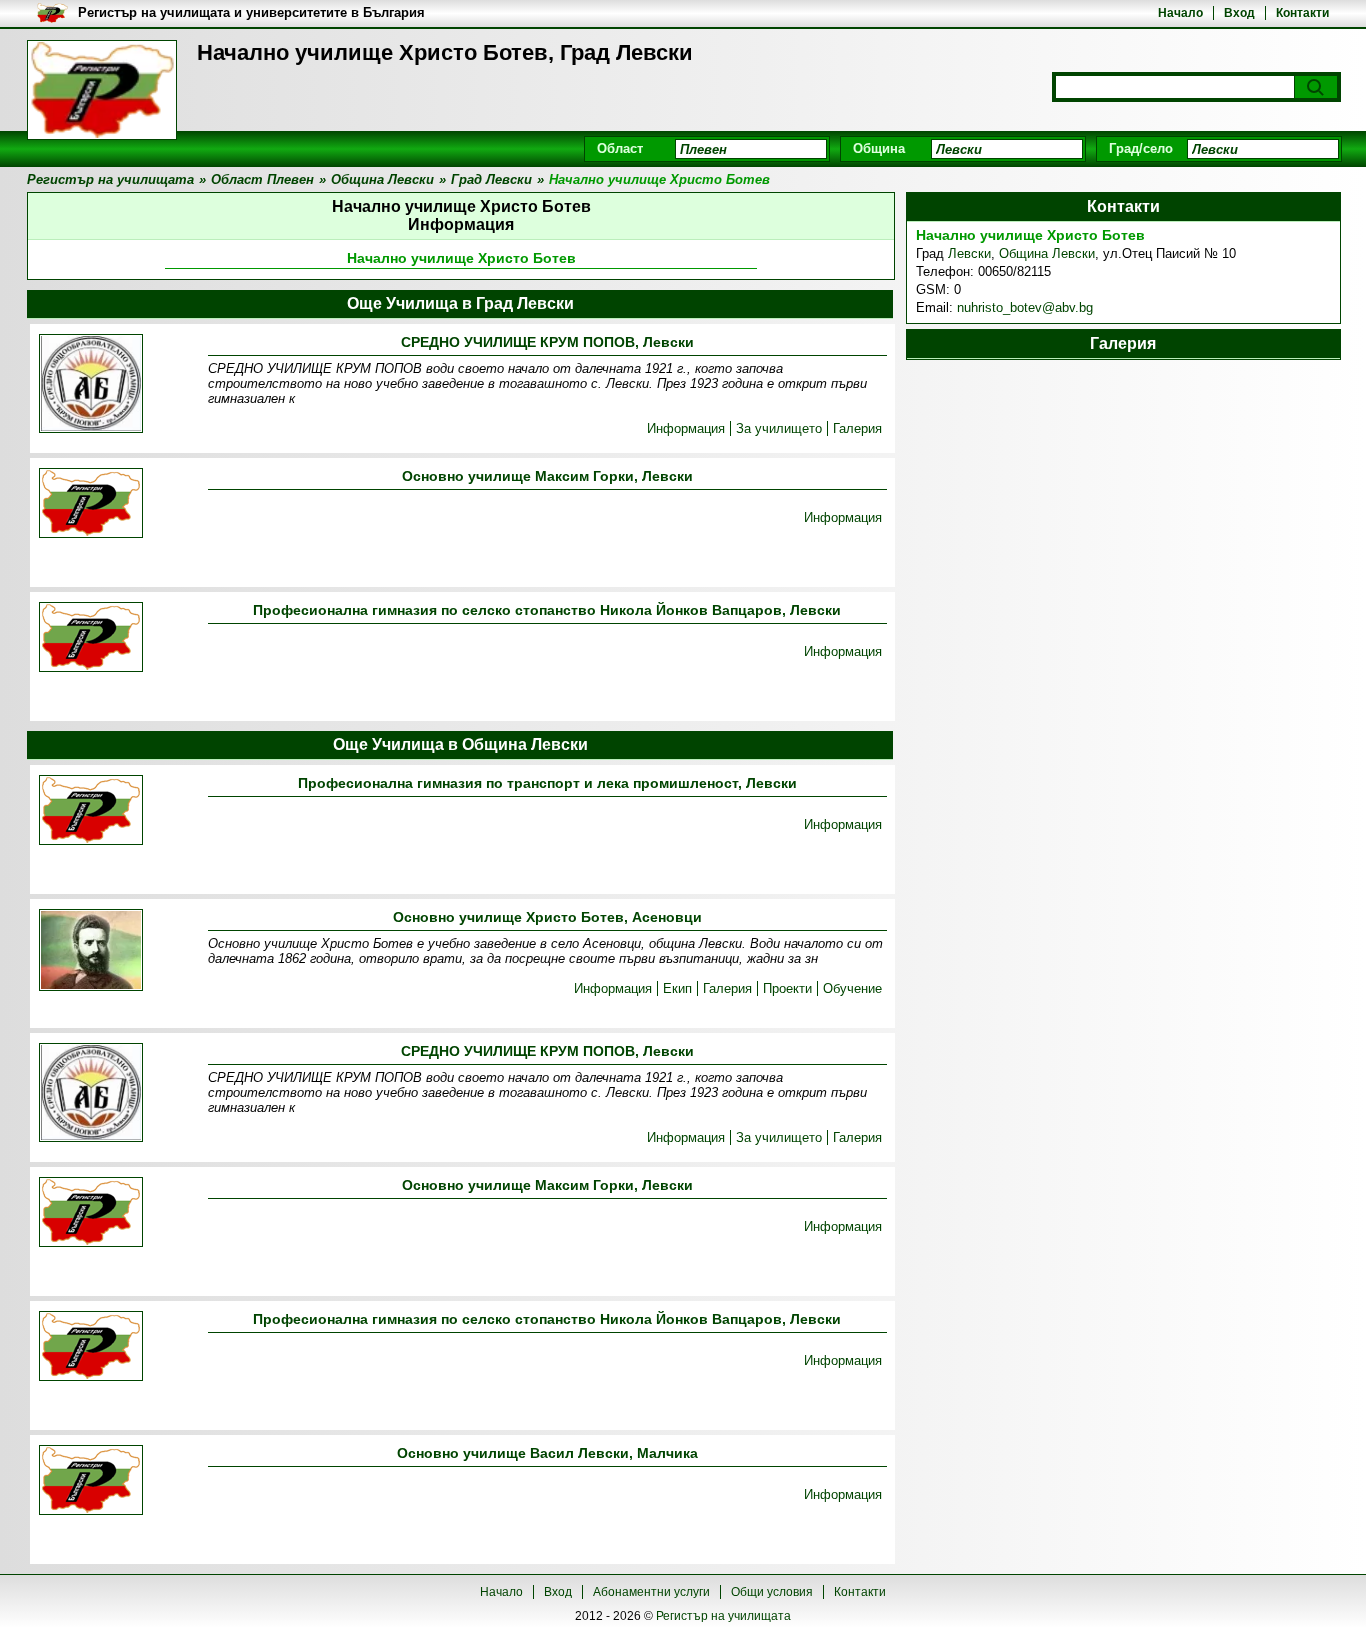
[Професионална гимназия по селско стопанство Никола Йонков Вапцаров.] (91, 638)
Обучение (852, 988)
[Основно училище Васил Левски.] (91, 1481)
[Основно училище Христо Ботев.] (91, 951)
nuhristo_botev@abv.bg (1025, 307)
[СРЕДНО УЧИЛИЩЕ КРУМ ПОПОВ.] (91, 385)
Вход (1239, 13)
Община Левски (1047, 253)
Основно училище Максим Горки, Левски (547, 476)
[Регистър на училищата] (102, 90)
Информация (686, 428)
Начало (1180, 13)
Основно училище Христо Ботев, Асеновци (547, 917)
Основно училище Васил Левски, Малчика (547, 1453)
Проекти (787, 988)
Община (879, 148)
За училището (779, 428)
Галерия (857, 428)
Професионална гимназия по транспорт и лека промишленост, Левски (547, 783)
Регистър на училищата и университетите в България (251, 12)
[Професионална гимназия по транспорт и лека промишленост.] (91, 811)
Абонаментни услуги (651, 1592)
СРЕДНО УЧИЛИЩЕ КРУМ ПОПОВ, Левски (547, 342)
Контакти (1302, 13)
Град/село (1141, 148)
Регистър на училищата (723, 1616)
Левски (969, 253)
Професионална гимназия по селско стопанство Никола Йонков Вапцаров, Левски (547, 610)
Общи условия (772, 1592)
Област (620, 148)
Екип (677, 988)
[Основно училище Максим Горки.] (91, 504)
